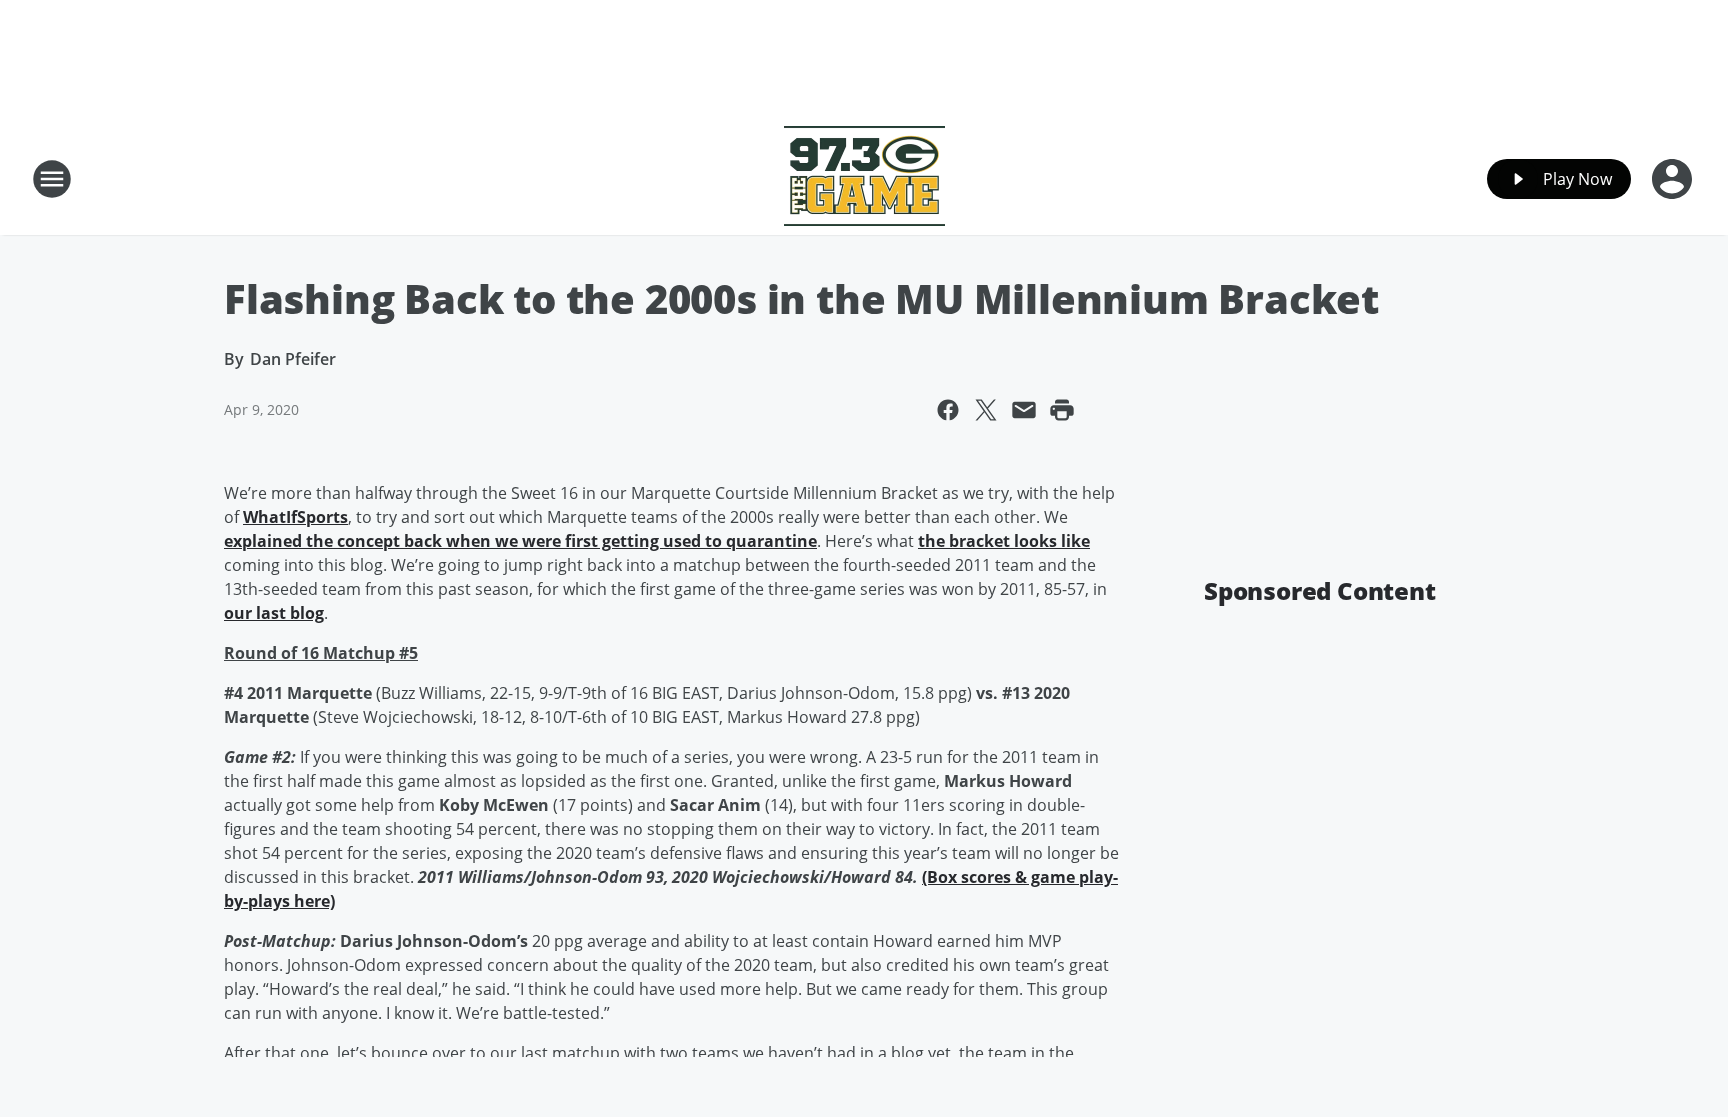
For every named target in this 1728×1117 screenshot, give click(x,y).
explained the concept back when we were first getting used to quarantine (520, 541)
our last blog (274, 613)
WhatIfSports (295, 517)
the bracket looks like (1004, 541)
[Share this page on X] (986, 410)
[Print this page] (1062, 410)
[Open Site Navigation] (52, 179)
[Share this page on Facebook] (948, 410)
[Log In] (1674, 179)
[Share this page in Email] (1024, 410)
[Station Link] (864, 178)
